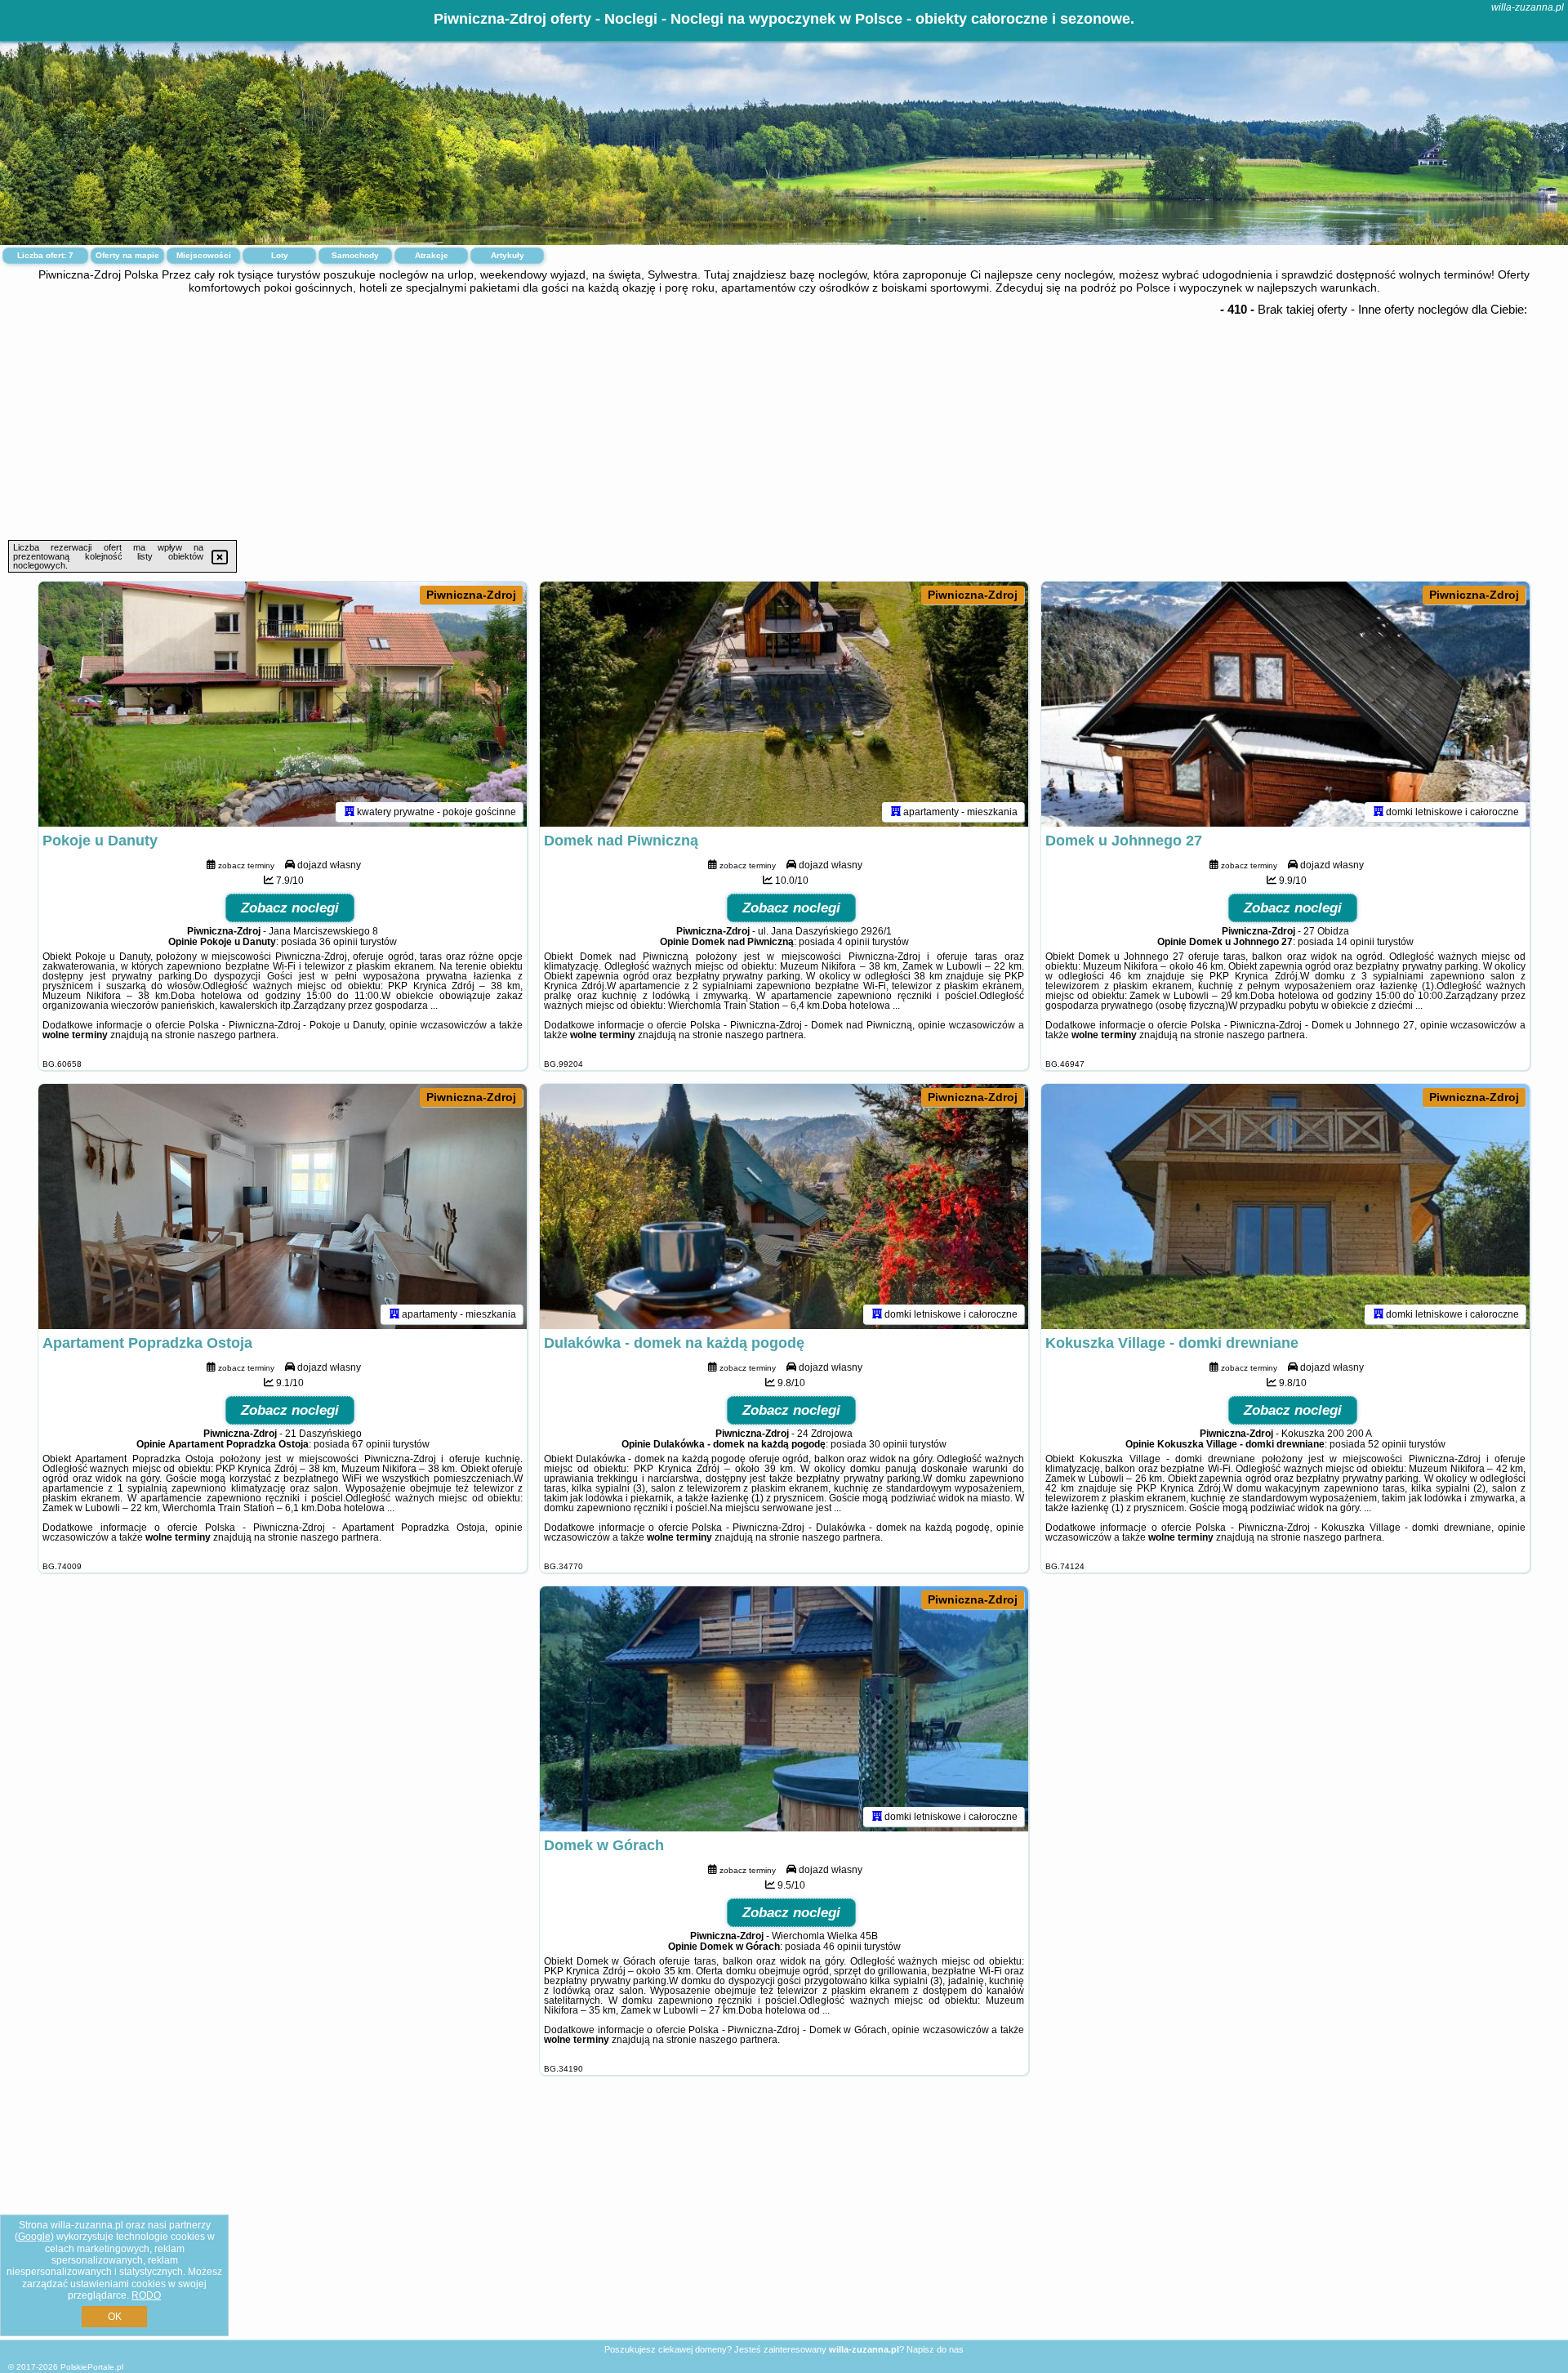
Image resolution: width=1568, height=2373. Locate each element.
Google (34, 2237)
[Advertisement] (784, 417)
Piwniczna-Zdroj (471, 595)
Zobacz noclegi (290, 908)
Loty (280, 255)
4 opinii (853, 942)
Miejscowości (204, 255)
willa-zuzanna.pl (1528, 7)
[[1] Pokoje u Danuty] (283, 704)
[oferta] (350, 812)
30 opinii (888, 1444)
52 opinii (1387, 1444)
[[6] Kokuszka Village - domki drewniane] (1285, 1207)
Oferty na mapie (127, 255)
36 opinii (339, 942)
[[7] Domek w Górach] (784, 1709)
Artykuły (508, 255)
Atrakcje (432, 255)
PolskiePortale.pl (92, 2367)
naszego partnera (237, 1035)
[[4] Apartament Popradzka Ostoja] (283, 1207)
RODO (146, 2295)
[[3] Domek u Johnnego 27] (1285, 704)
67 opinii (371, 1444)
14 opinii (1355, 942)
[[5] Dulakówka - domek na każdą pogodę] (784, 1207)
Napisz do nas (935, 2349)
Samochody (355, 255)
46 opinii (842, 1947)
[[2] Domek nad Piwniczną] (784, 704)
